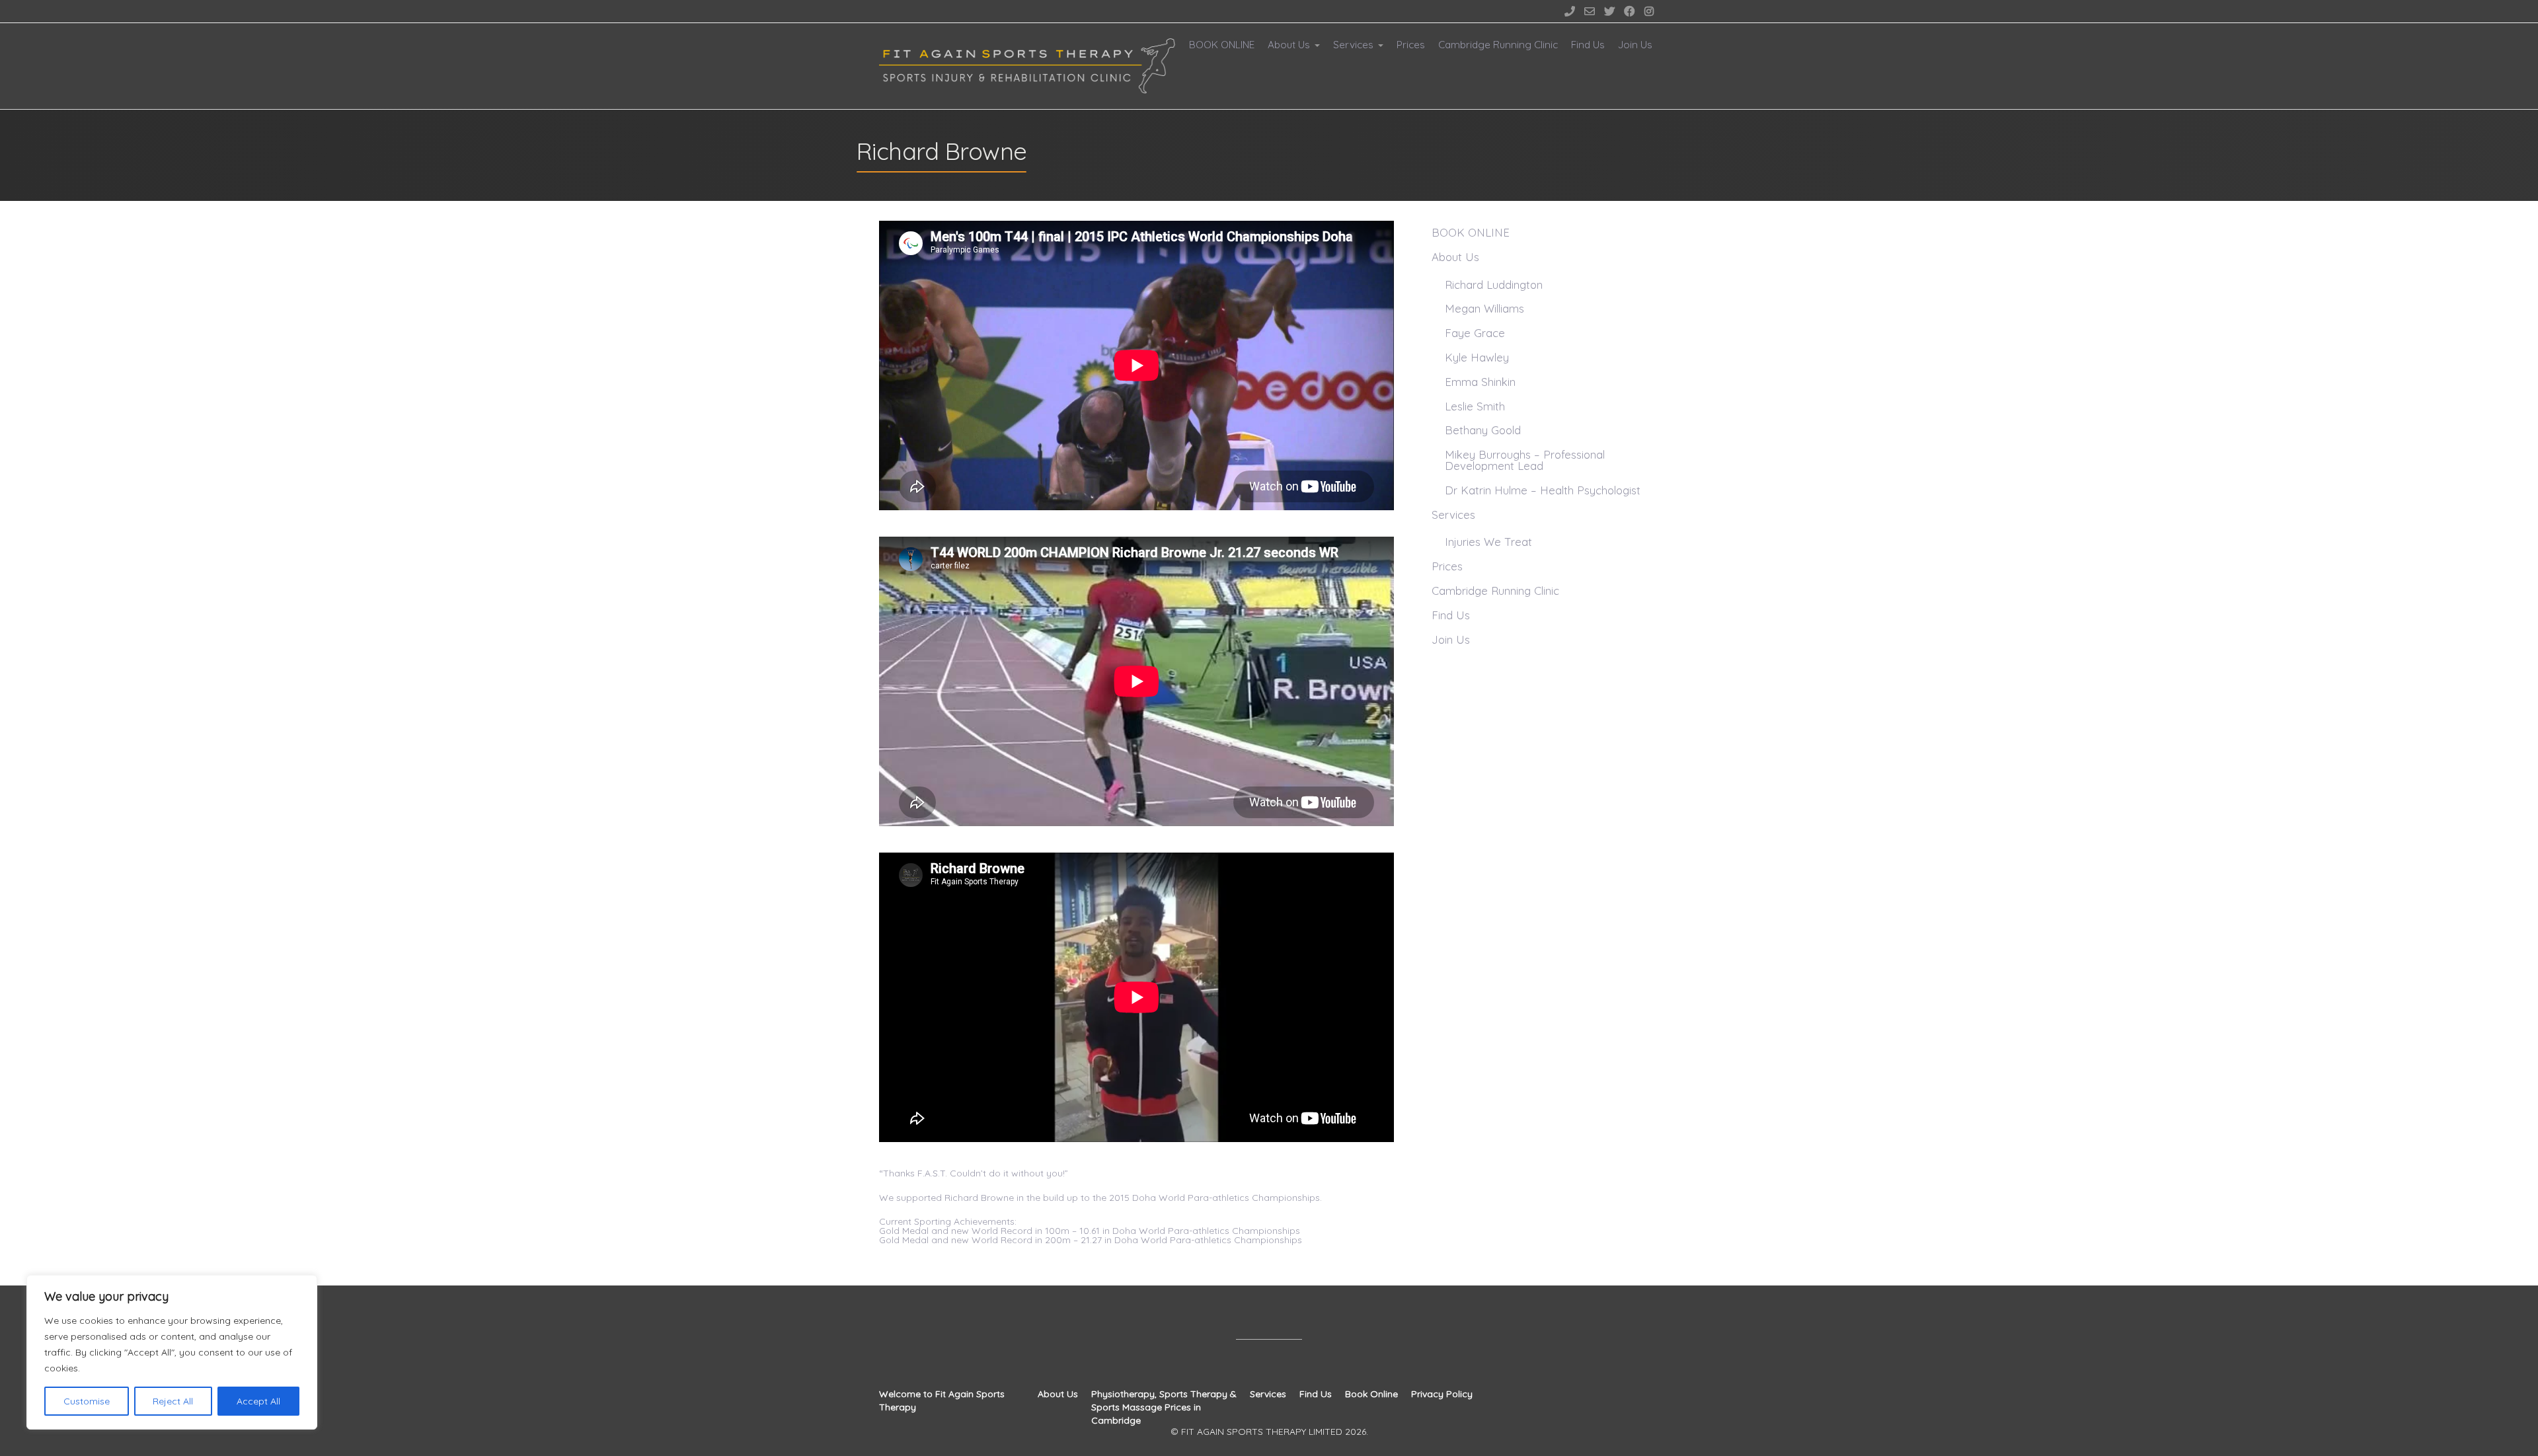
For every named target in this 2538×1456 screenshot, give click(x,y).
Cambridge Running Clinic (1498, 45)
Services (1353, 45)
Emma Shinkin (1480, 382)
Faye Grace (1475, 333)
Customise (87, 1401)
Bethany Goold (1483, 430)
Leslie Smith (1475, 406)
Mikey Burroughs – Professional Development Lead (1525, 460)
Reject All (173, 1401)
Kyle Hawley (1477, 357)
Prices (1411, 45)
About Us (1289, 45)
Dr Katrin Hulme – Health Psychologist (1543, 490)
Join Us (1635, 45)
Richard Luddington (1494, 285)
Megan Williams (1484, 308)
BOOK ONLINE (1222, 45)
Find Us (1588, 45)
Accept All (258, 1401)
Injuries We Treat (1488, 542)
